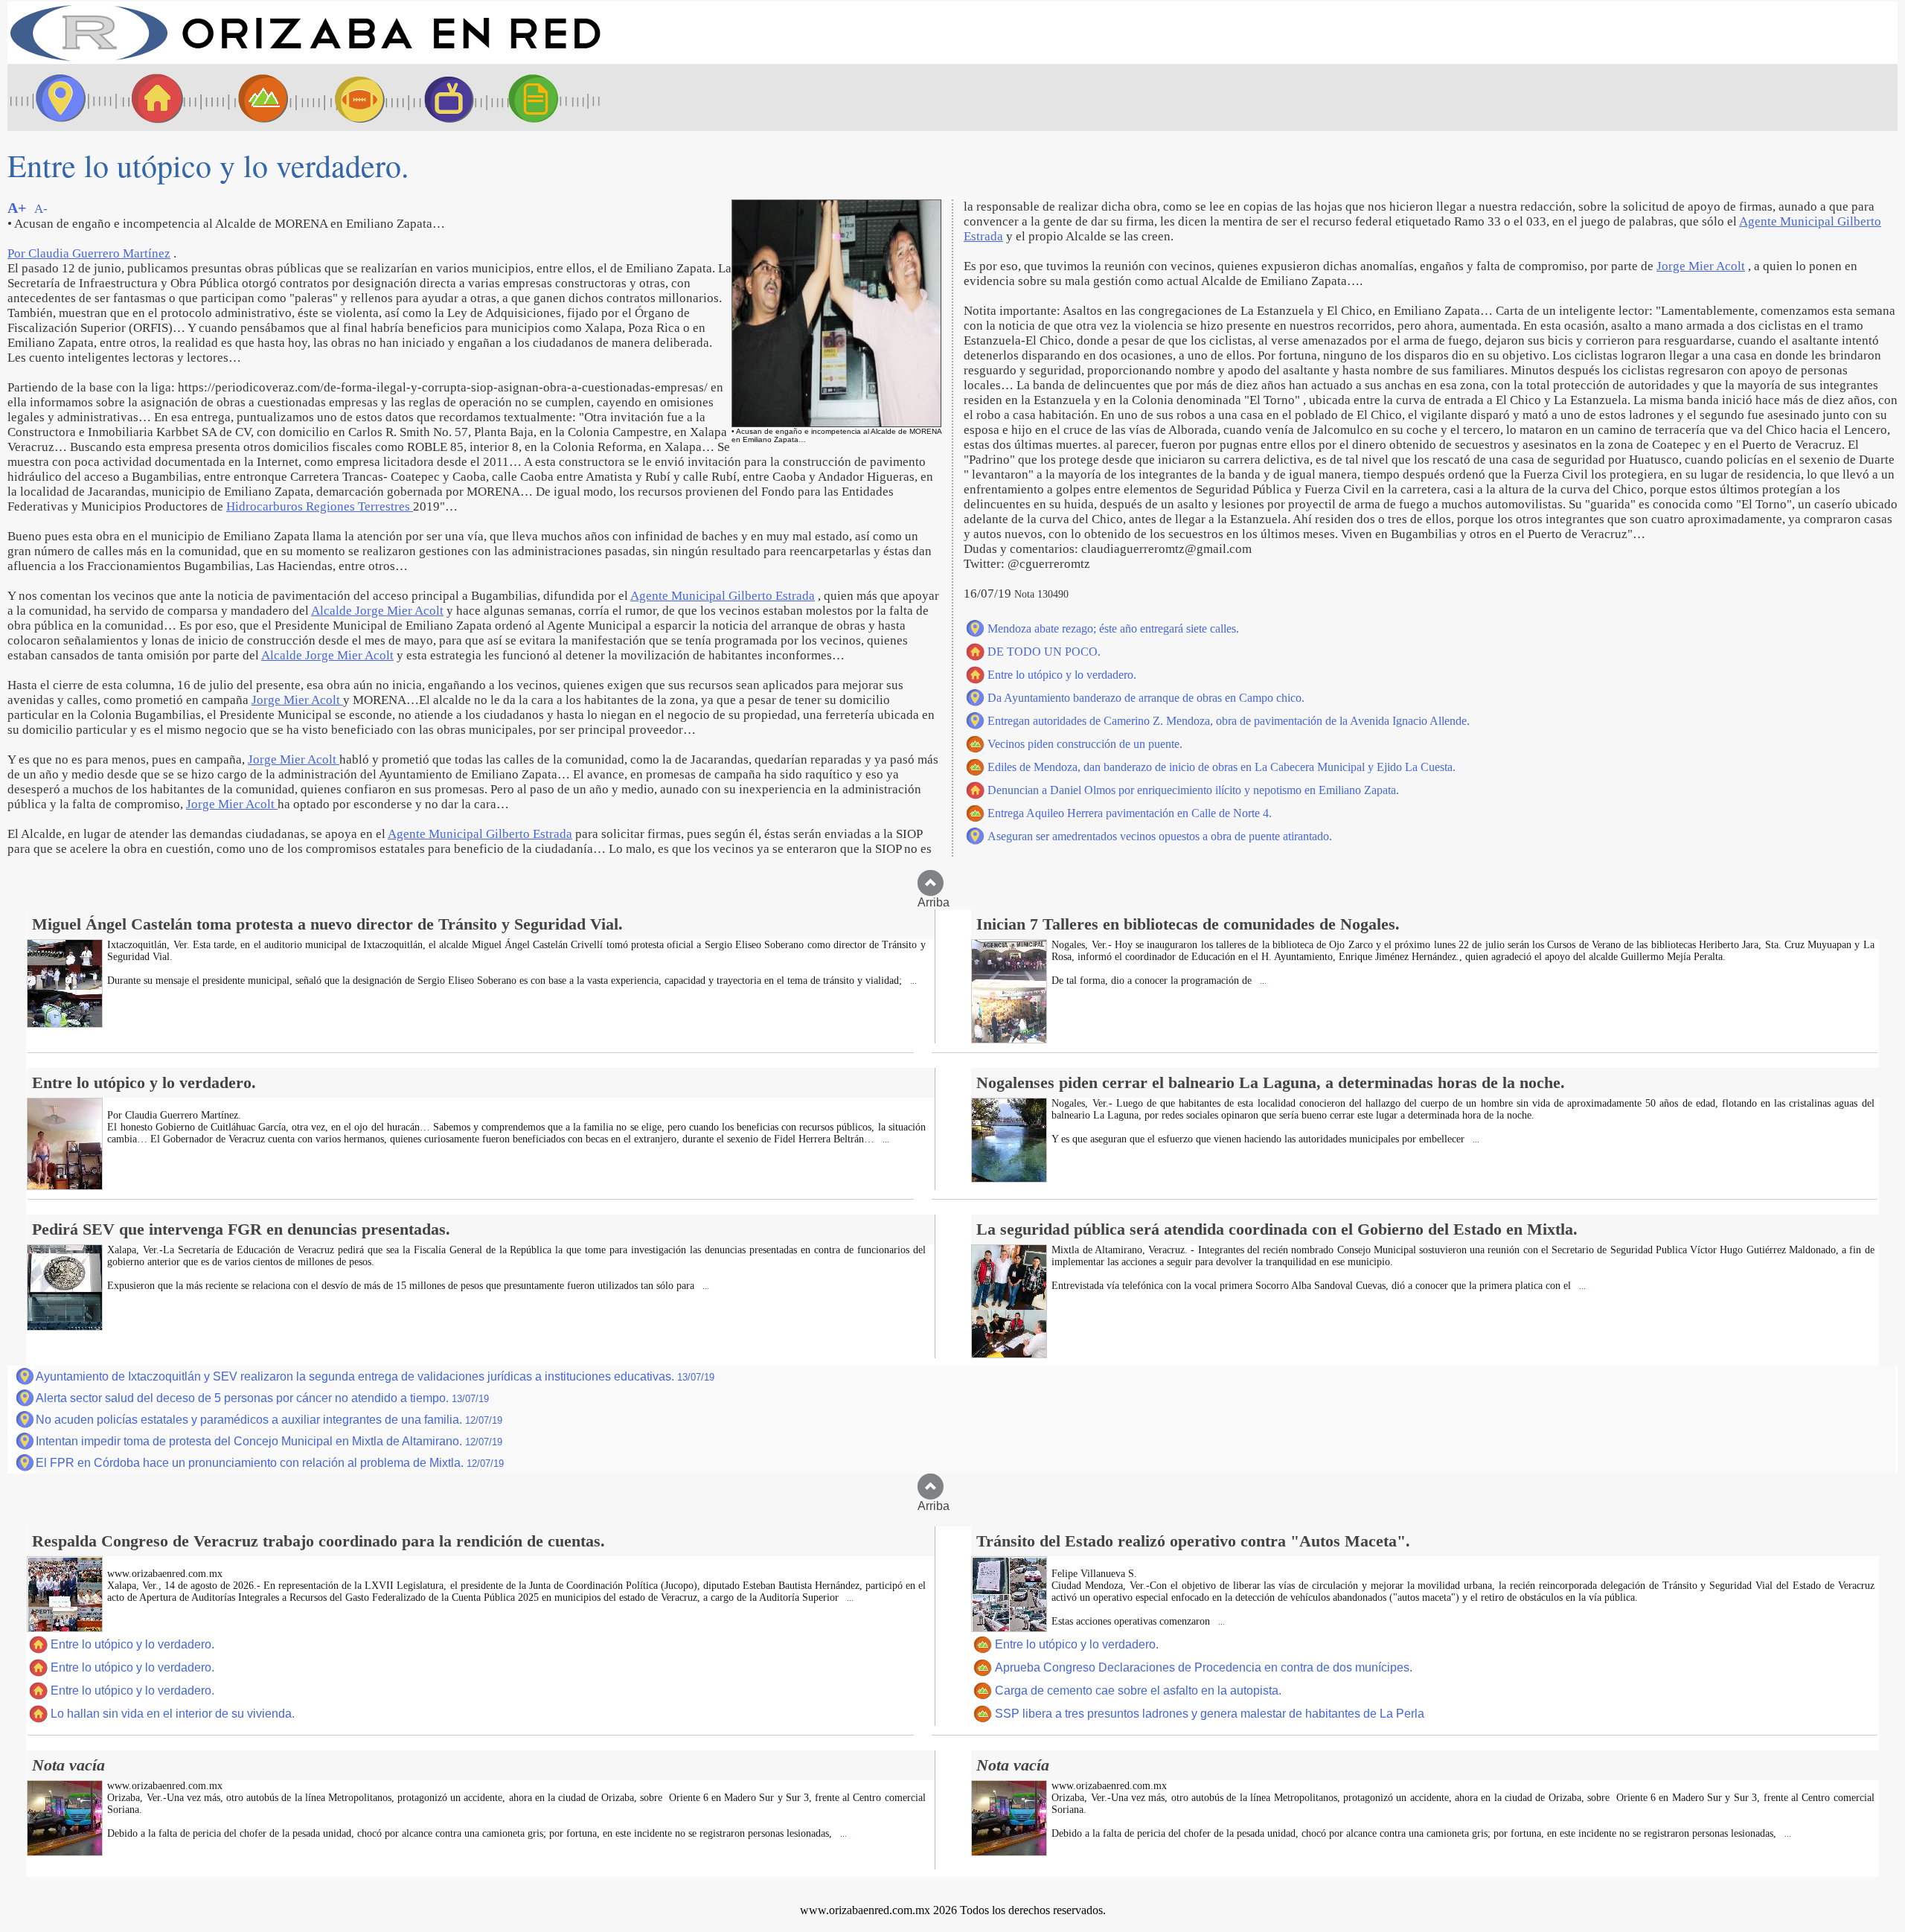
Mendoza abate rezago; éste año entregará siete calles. (1113, 628)
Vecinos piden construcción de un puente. (1085, 744)
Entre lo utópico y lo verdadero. (1062, 675)
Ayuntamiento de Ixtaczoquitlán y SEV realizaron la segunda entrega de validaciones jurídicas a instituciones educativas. (375, 1376)
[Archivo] (547, 97)
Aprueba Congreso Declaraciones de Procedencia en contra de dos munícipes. (1204, 1667)
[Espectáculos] (443, 97)
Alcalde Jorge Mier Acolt (377, 611)
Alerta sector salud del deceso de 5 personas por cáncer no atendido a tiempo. (262, 1398)
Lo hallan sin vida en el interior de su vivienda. (173, 1714)
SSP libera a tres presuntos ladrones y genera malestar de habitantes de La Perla (1210, 1714)
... (912, 981)
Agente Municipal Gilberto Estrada (723, 596)
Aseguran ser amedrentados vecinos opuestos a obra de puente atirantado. (1160, 836)
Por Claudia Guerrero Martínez (89, 253)
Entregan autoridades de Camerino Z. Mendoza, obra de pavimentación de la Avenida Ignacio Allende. (1229, 721)
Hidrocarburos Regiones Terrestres (320, 506)
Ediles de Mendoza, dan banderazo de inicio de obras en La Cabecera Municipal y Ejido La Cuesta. (1222, 767)
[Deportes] (346, 97)
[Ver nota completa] (65, 1024)
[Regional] (249, 97)
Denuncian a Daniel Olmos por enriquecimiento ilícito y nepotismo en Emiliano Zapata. (1193, 790)
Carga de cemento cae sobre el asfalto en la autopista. (1138, 1690)
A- (41, 209)
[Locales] (153, 97)
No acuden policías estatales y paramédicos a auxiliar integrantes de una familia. (269, 1420)
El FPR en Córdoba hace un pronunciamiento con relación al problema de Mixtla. (270, 1463)
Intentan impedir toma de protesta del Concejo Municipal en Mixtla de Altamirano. (269, 1441)
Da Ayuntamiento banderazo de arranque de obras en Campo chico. (1146, 698)
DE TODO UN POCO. (1044, 652)
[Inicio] (305, 60)
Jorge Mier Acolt (297, 700)
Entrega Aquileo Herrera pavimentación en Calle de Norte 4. (1130, 813)
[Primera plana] (56, 97)
